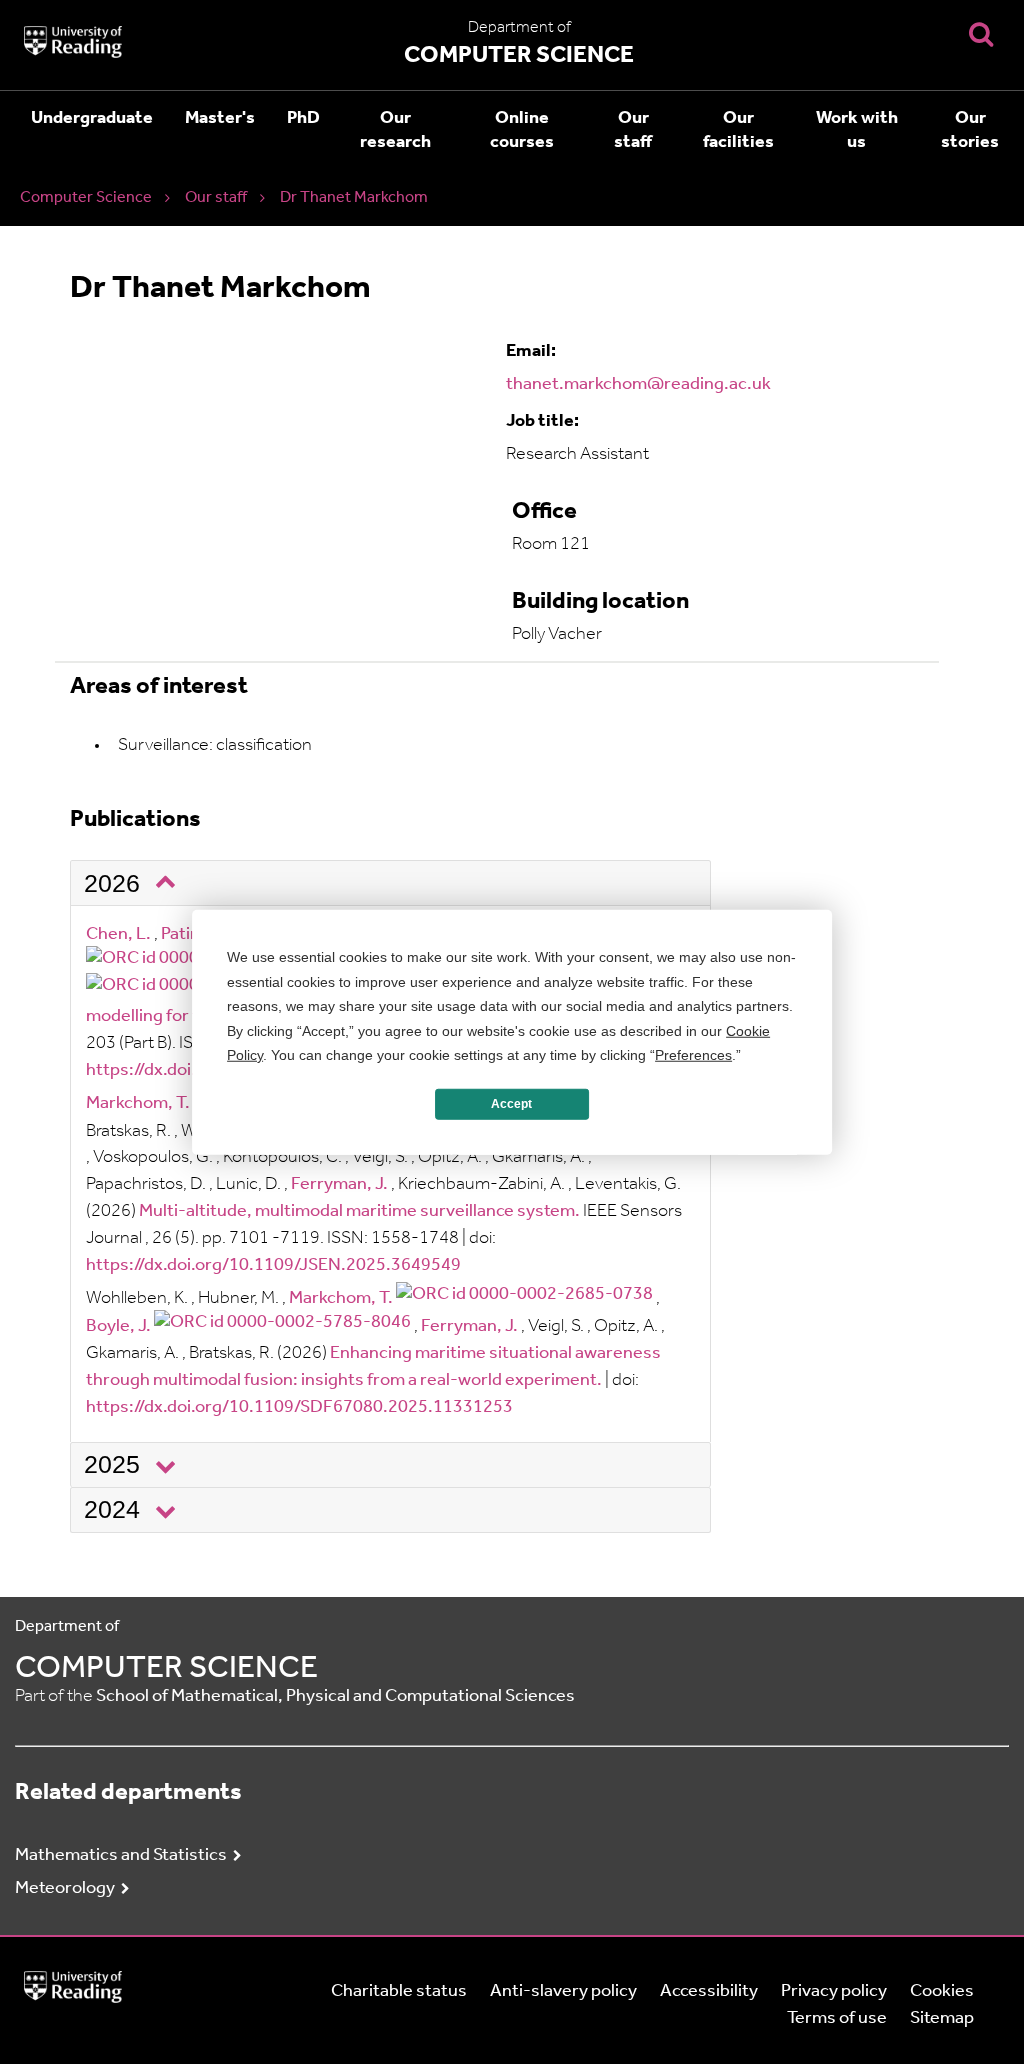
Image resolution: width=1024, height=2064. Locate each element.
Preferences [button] (693, 1055)
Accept (511, 1104)
